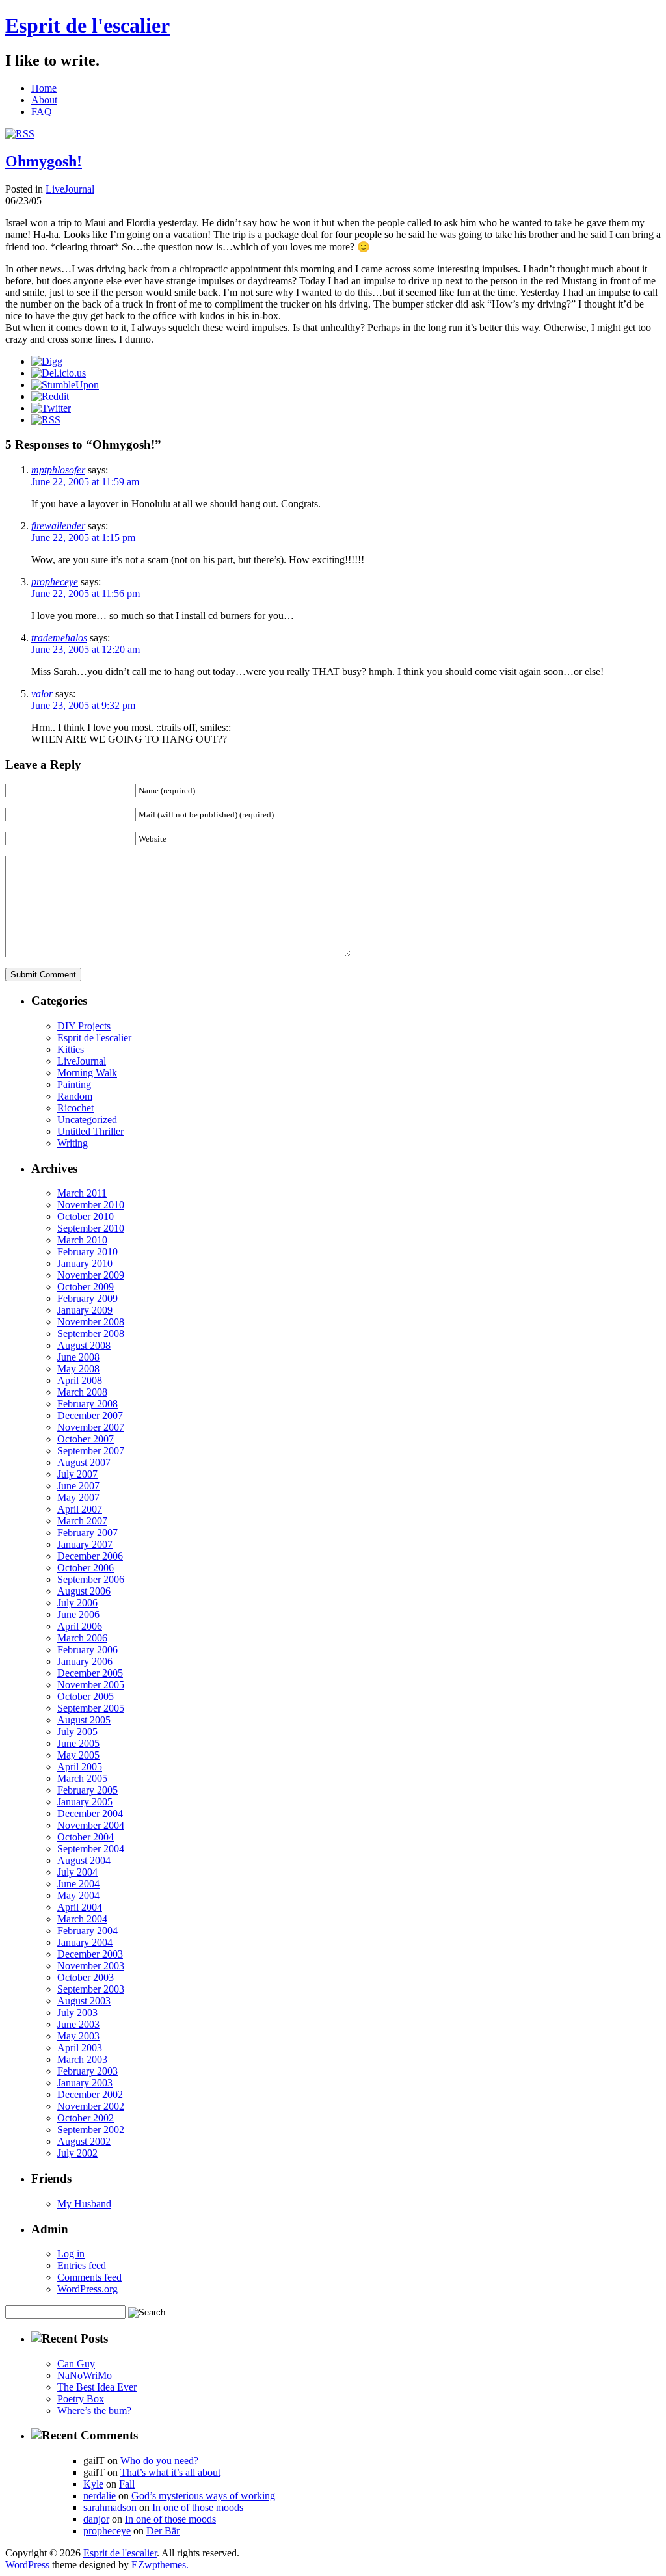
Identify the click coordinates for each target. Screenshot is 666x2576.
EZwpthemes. (160, 2565)
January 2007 (85, 1544)
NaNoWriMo (85, 2375)
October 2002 (86, 2118)
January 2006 (85, 1661)
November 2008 (91, 1322)
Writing (73, 1143)
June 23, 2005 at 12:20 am (86, 649)
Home (44, 88)
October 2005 (86, 1696)
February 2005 (87, 1790)
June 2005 (78, 1743)
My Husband (84, 2204)
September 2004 (91, 1849)
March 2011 (82, 1193)
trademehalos (59, 638)
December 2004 (90, 1813)
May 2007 (78, 1497)
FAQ (42, 112)
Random (75, 1096)
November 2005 (91, 1685)
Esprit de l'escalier (87, 25)
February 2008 (87, 1404)
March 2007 (82, 1521)
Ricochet (75, 1108)
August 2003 (84, 2001)
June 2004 (78, 1884)
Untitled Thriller (90, 1131)
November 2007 (91, 1427)
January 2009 (85, 1310)
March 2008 (82, 1392)
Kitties (71, 1049)
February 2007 (87, 1533)
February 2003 (87, 2071)
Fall (127, 2484)
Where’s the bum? (94, 2410)
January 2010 (85, 1263)
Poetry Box (81, 2399)
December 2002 (90, 2094)
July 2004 (77, 1872)
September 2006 (91, 1579)
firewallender (58, 526)
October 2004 (86, 1837)
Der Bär (163, 2531)
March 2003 (82, 2059)
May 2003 (78, 2036)
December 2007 (90, 1415)
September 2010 (91, 1228)
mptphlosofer (58, 470)
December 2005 (90, 1673)
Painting (74, 1084)
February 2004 (87, 1931)
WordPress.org (87, 2289)
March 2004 (82, 1919)
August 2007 (84, 1462)
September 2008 (91, 1334)
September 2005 (91, 1708)
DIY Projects (84, 1026)
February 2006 (87, 1650)
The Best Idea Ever (97, 2387)
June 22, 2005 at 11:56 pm (86, 593)
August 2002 (84, 2141)
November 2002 (91, 2106)
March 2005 (82, 1778)
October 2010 (86, 1216)
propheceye (55, 582)
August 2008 (84, 1345)
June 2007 (78, 1486)
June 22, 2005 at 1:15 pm (83, 538)
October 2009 (86, 1287)
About (44, 100)
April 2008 (80, 1380)
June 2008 (78, 1357)
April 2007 (80, 1509)
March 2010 (82, 1240)
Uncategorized (87, 1120)
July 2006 (77, 1603)
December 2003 (90, 1954)
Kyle (93, 2484)
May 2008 (78, 1369)
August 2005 (84, 1720)
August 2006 (84, 1591)
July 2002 (77, 2153)
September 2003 (91, 1989)
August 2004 (84, 1860)
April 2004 (80, 1907)
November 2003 (91, 1966)
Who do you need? (159, 2461)
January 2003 (85, 2083)
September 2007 (91, 1451)
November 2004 (91, 1825)
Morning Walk (87, 1073)
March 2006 (82, 1638)
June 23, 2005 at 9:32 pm (83, 705)
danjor (96, 2519)
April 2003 (80, 2048)
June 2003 (78, 2024)
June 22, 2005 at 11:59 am (85, 482)
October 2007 (86, 1439)
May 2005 (78, 1755)
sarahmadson (110, 2507)
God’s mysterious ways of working (203, 2496)
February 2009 (87, 1298)
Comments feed (89, 2277)
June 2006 (78, 1614)
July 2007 (77, 1474)
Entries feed (82, 2265)
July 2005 (77, 1732)
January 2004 (85, 1942)
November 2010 (91, 1205)
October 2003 (86, 1977)
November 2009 (91, 1275)
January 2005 (85, 1802)
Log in (71, 2254)
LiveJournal (70, 189)
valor (42, 694)
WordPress (27, 2565)
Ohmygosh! (44, 161)
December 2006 (90, 1556)
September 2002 (91, 2130)
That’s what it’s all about (170, 2472)
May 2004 (78, 1895)
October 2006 (86, 1568)
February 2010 (87, 1252)
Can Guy (76, 2364)
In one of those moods (198, 2507)
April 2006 (80, 1626)
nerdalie (100, 2496)
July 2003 (77, 2012)
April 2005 (80, 1767)
